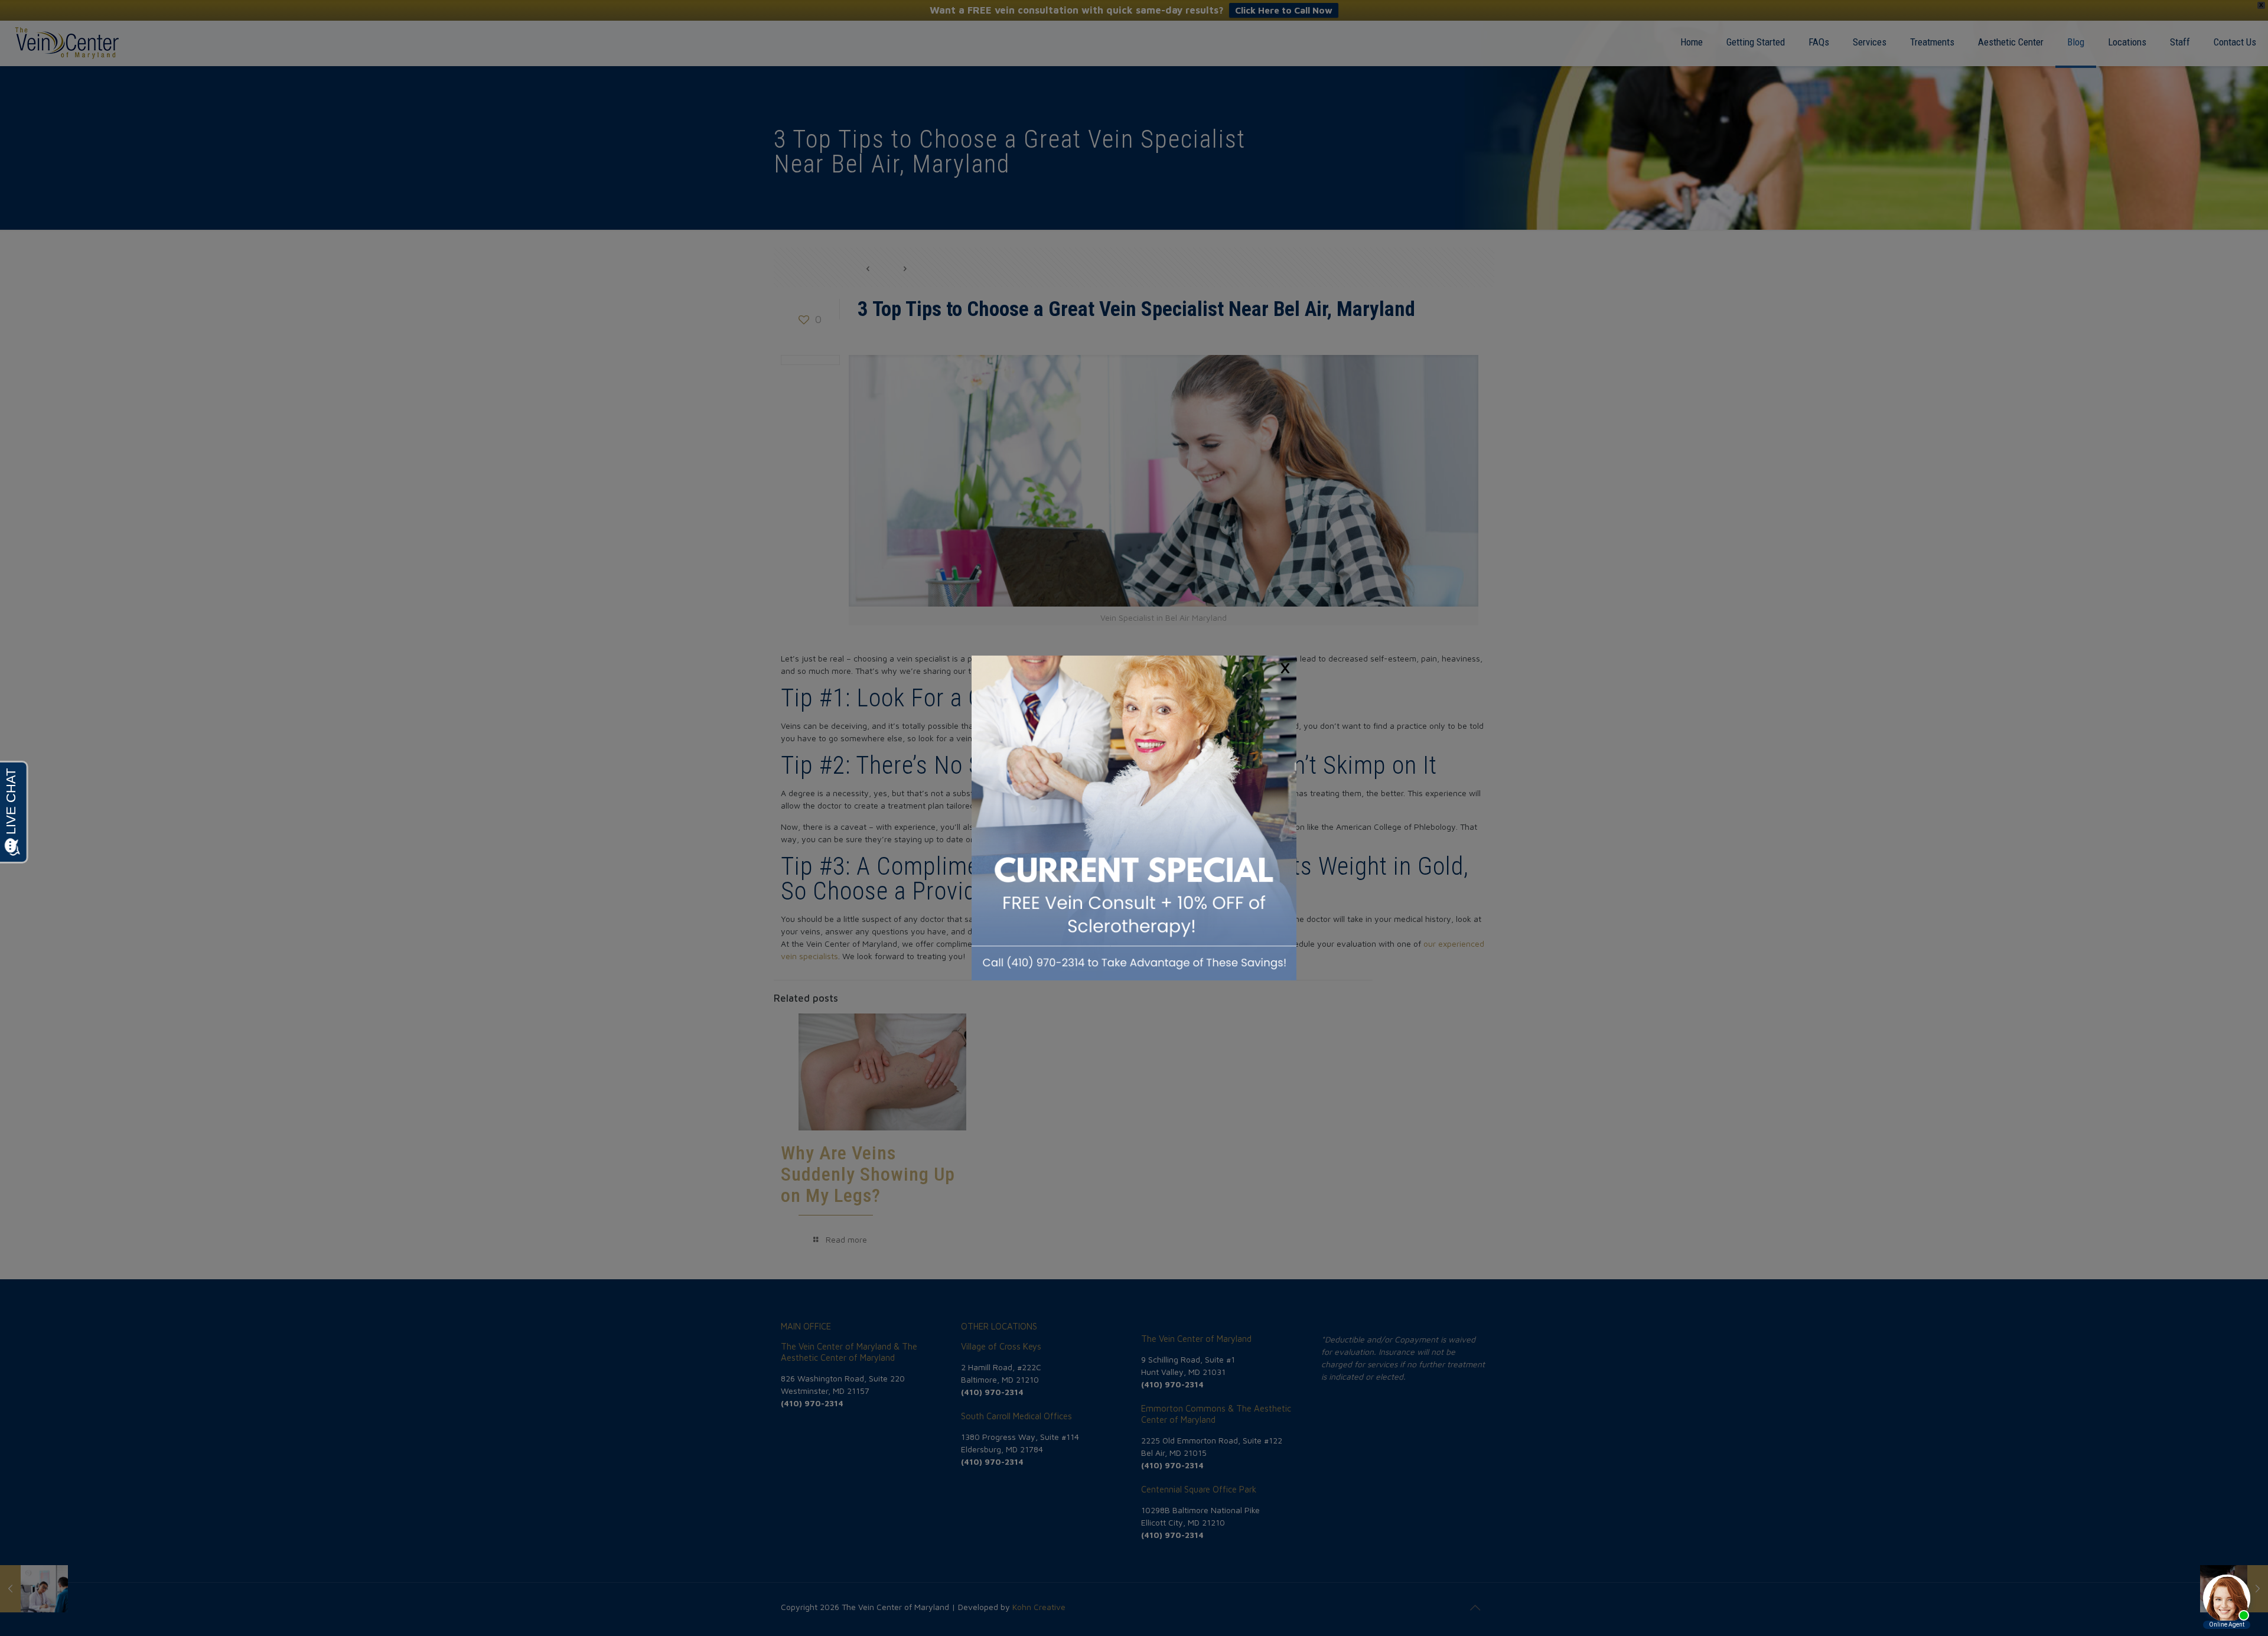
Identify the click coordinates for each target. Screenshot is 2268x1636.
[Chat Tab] (1134, 818)
